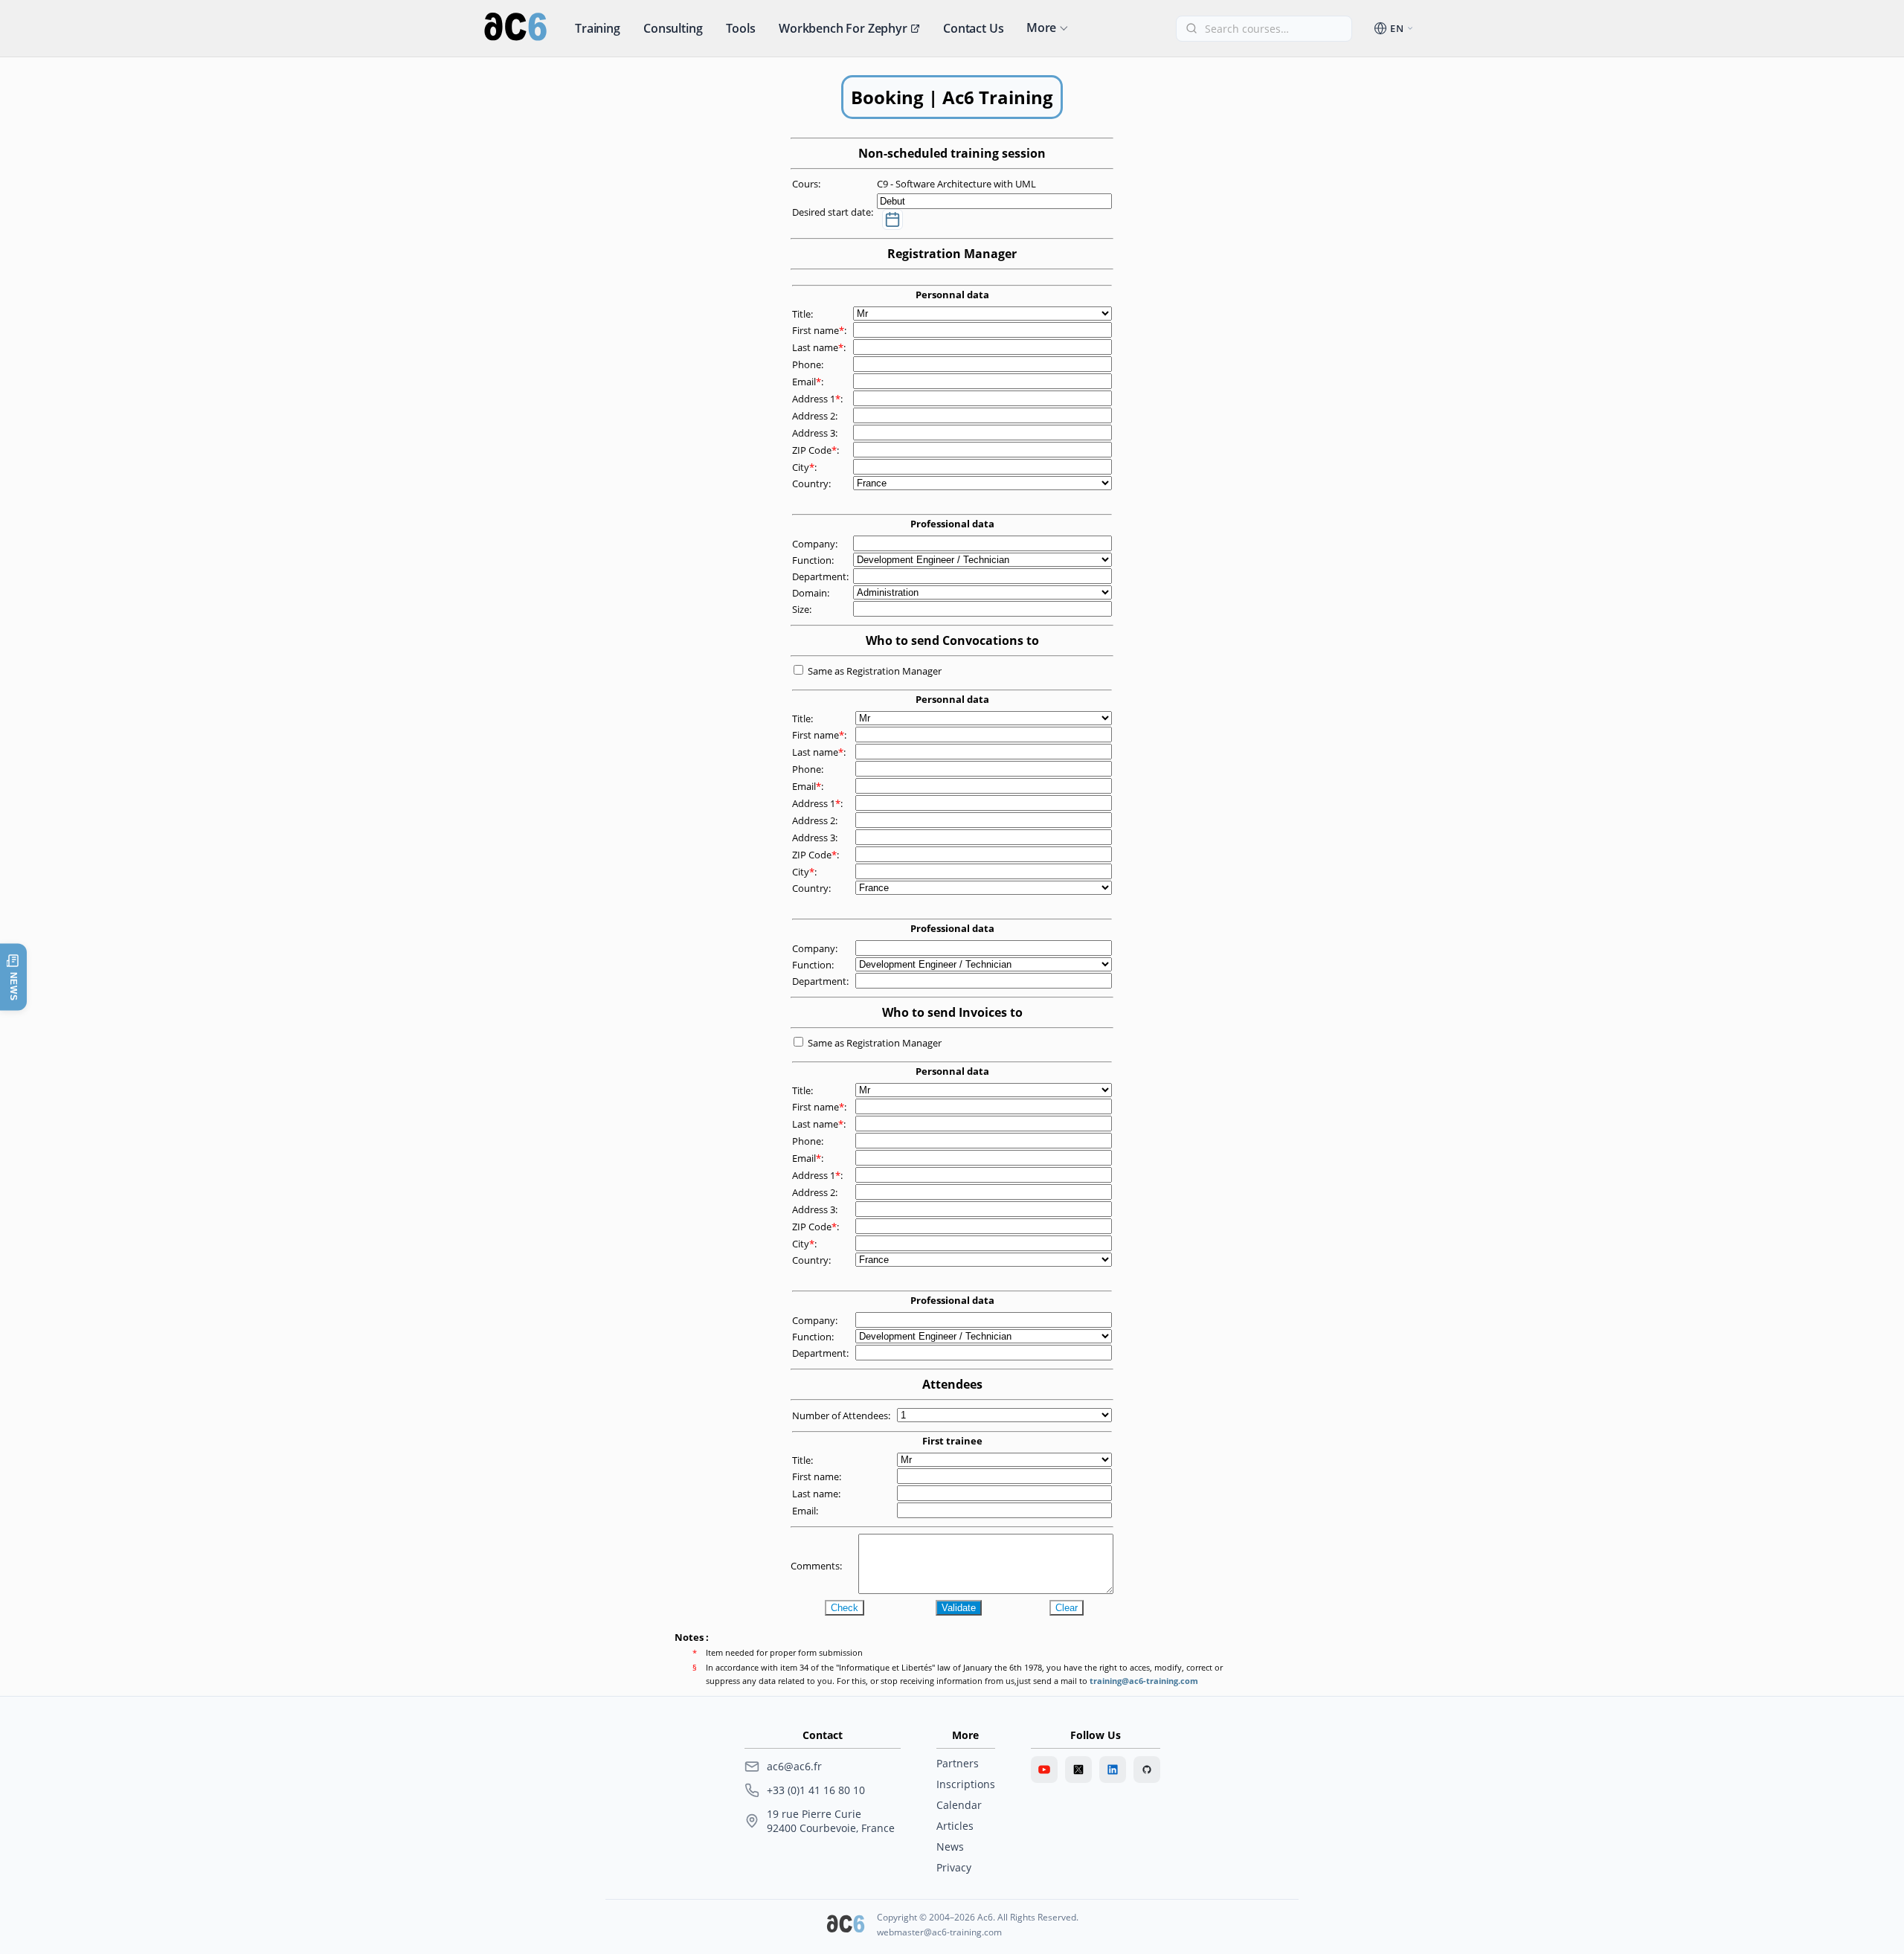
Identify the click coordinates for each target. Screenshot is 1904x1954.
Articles (955, 1826)
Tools (741, 28)
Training (598, 28)
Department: (821, 576)
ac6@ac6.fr (794, 1766)
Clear (1067, 1608)
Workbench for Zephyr (843, 28)
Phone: (809, 364)
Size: (803, 609)
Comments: (817, 1566)
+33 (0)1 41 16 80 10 (816, 1790)
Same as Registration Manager (875, 671)
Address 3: (816, 433)
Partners (958, 1763)
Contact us (973, 28)
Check (845, 1608)
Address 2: (816, 416)
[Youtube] (1044, 1770)
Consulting (673, 28)
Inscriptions (966, 1784)
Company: (816, 544)
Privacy (954, 1867)
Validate (959, 1608)
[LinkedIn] (1113, 1770)
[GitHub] (1147, 1770)
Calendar (959, 1805)
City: (805, 467)
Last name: (820, 347)
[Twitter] (1078, 1770)
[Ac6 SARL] (846, 1925)
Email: (809, 382)
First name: (820, 330)
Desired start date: (834, 212)
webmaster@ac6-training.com (939, 1932)
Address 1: (818, 399)
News (950, 1847)
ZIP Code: (817, 450)
